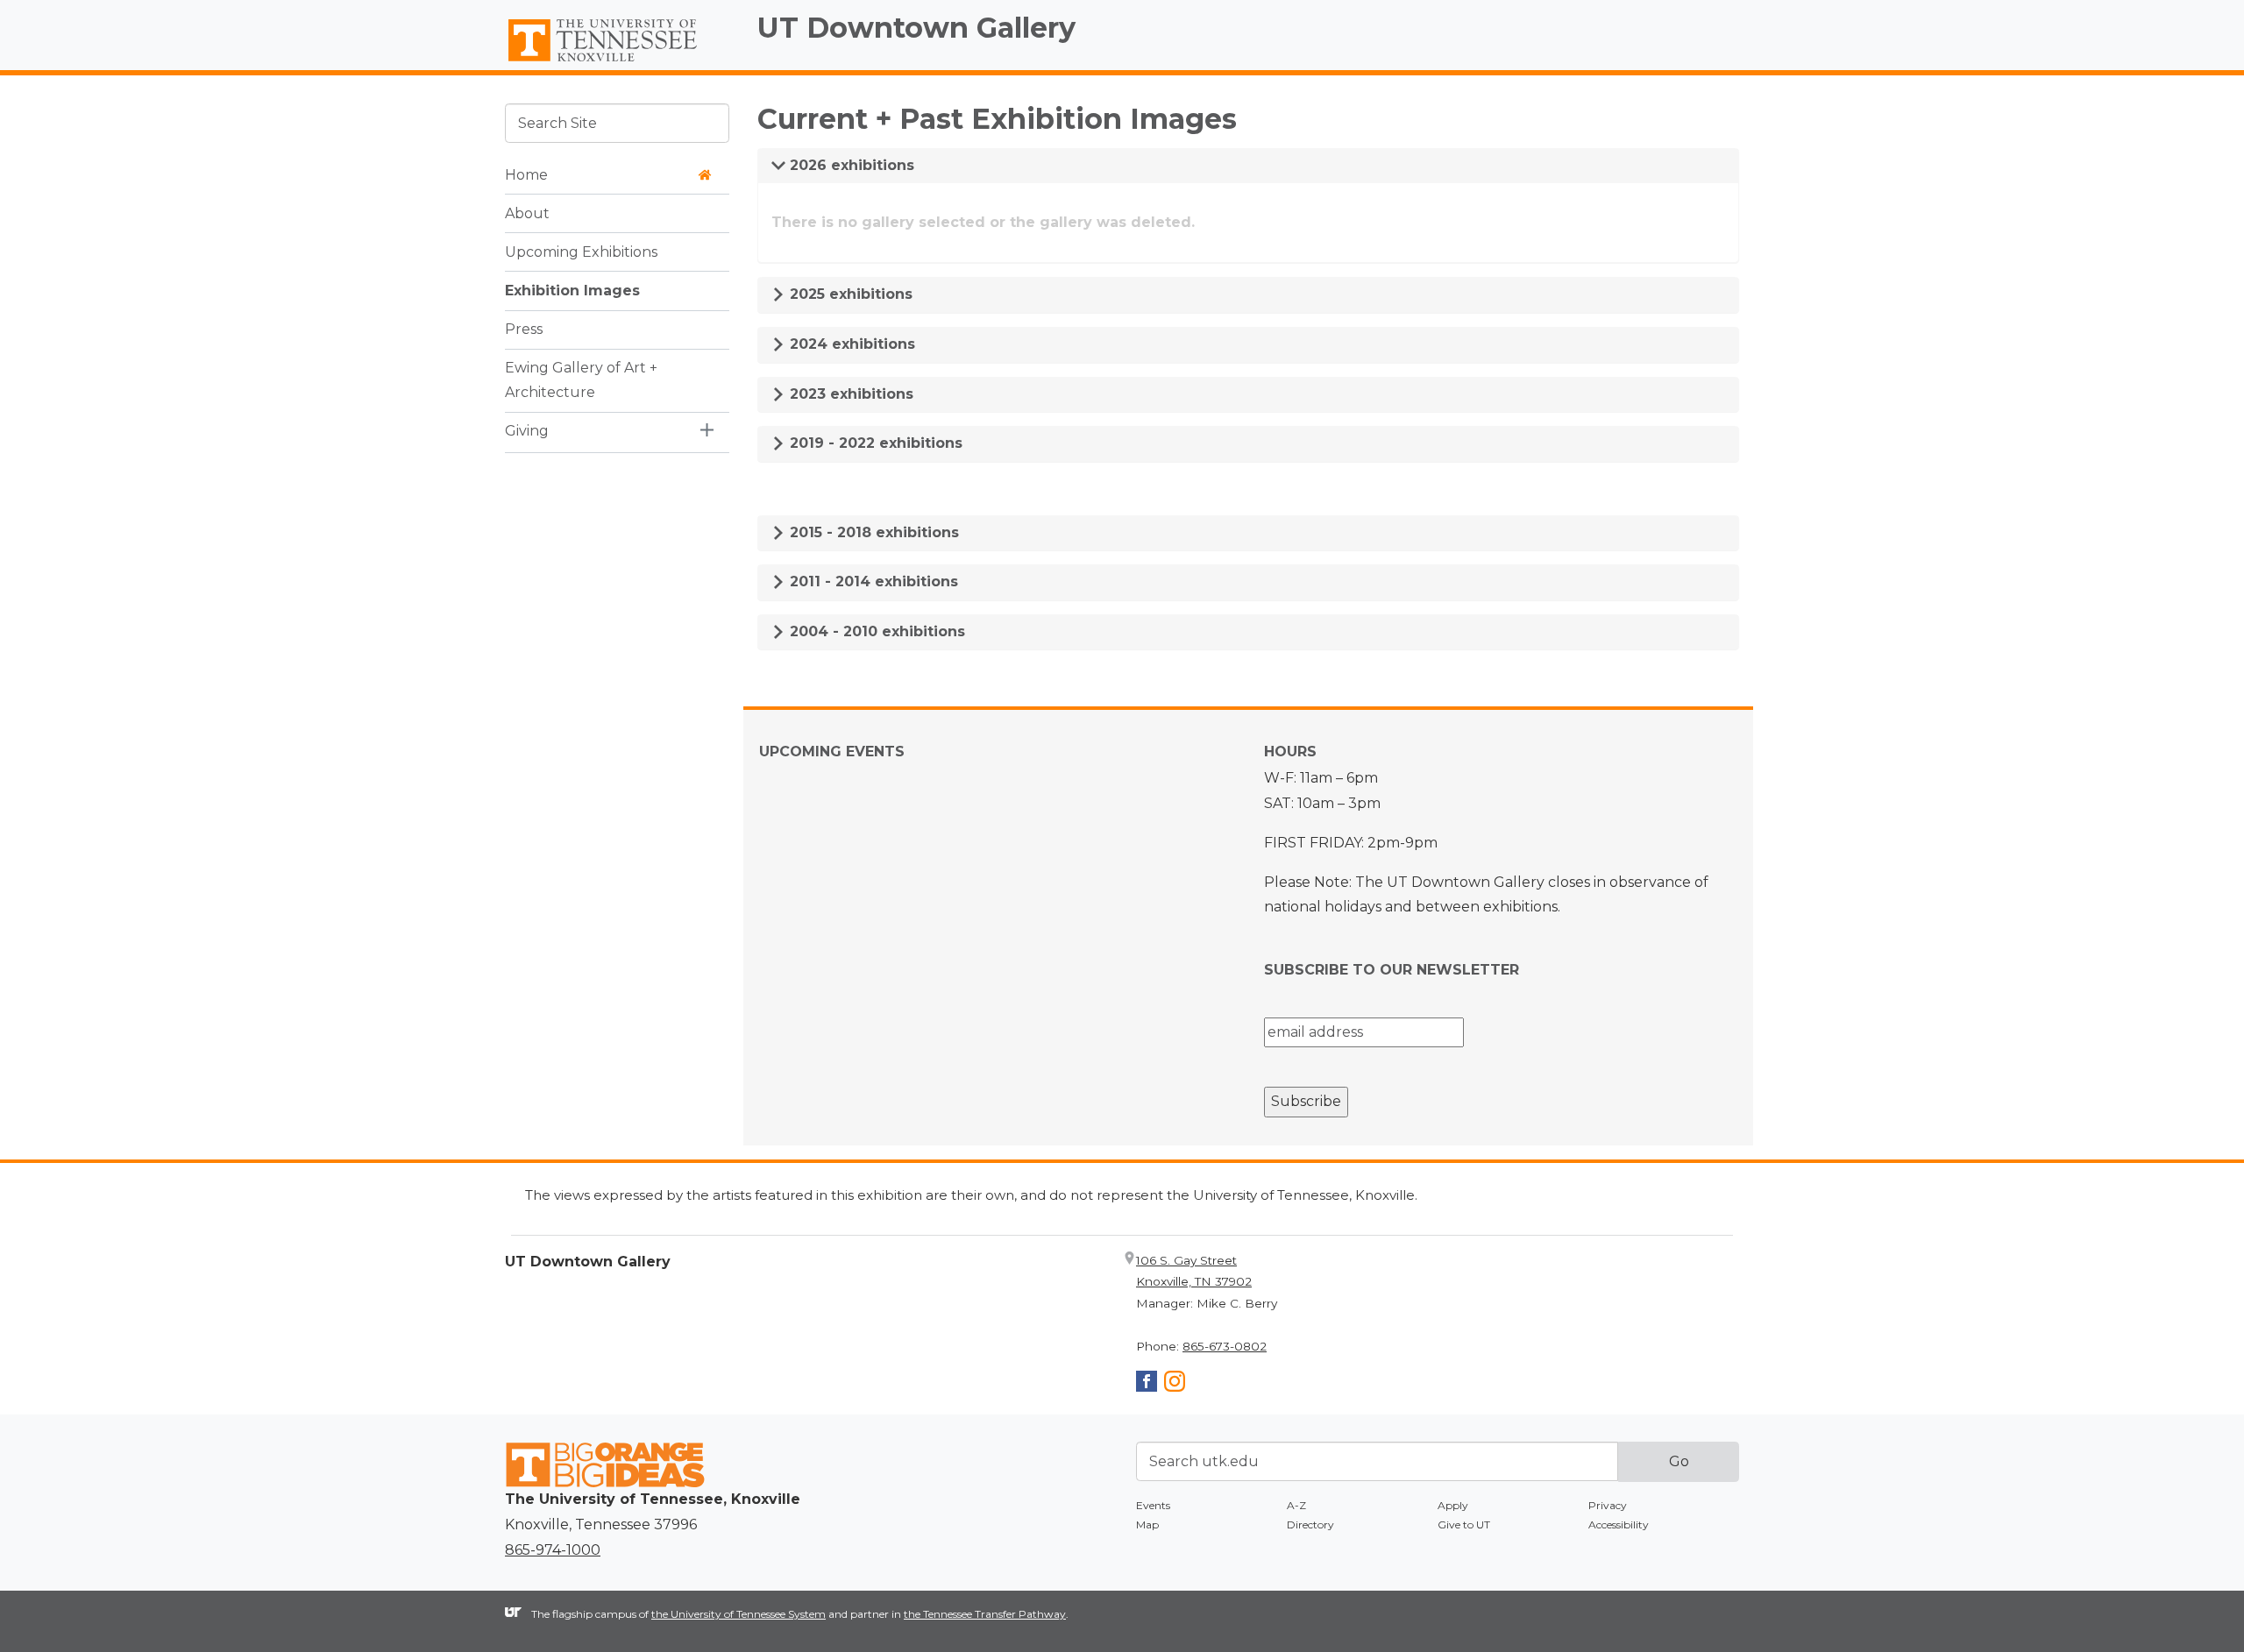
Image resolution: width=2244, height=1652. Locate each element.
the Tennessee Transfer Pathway (985, 1614)
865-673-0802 (1225, 1346)
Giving (527, 431)
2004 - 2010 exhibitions (875, 631)
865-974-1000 (553, 1550)
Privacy (1608, 1505)
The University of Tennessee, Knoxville (617, 62)
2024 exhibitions (850, 344)
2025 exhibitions (849, 294)
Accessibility (1619, 1524)
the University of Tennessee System (739, 1614)
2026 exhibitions (850, 165)
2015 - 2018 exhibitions (872, 532)
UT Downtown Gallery (916, 28)
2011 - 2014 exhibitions (872, 581)
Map (1147, 1524)
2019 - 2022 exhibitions (874, 443)
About (527, 213)
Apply (1453, 1505)
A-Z (1296, 1505)
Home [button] (526, 174)
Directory (1310, 1524)
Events (1153, 1505)
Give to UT (1464, 1524)
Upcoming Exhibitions (581, 251)
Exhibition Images (572, 290)
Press (524, 328)
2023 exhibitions (849, 394)
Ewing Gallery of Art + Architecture (581, 379)
